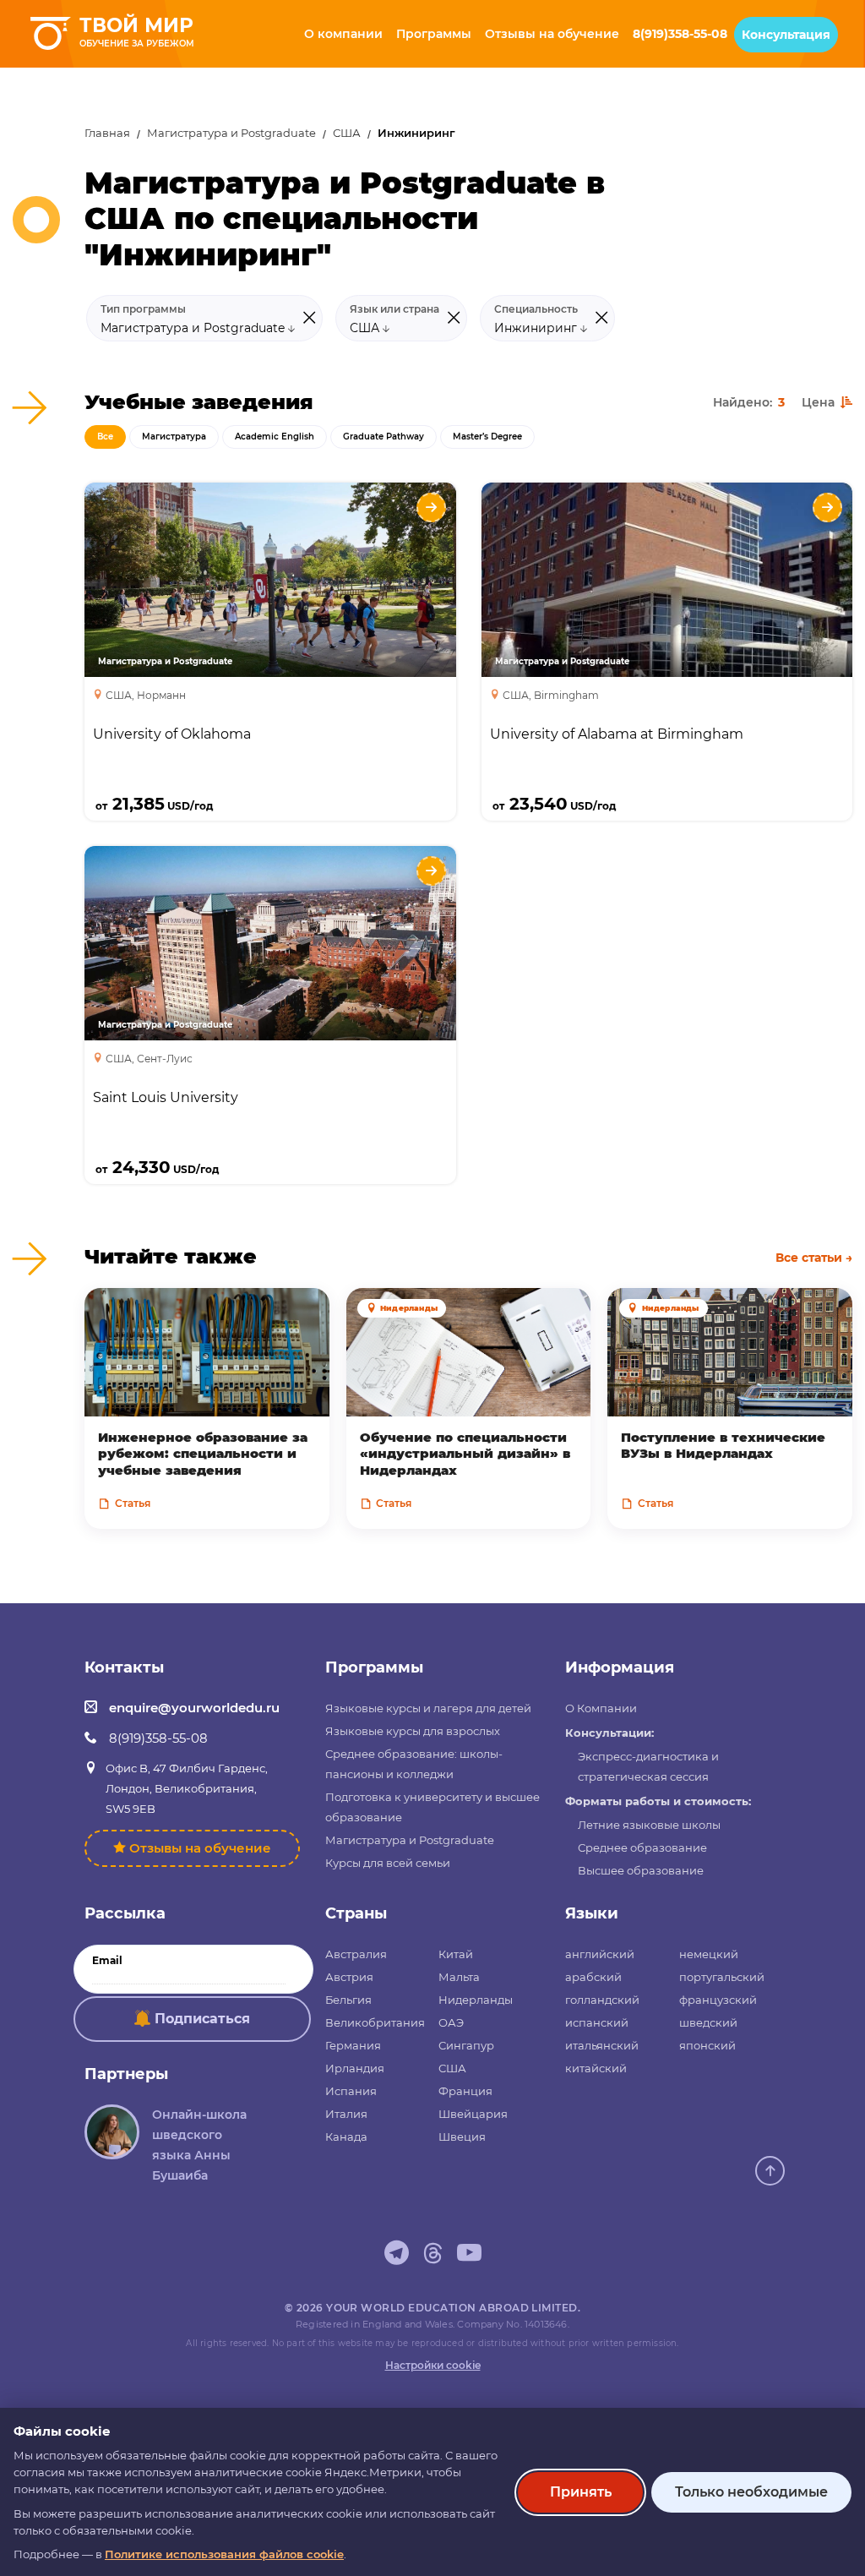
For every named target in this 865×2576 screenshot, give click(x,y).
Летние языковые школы (649, 1825)
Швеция (462, 2137)
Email (107, 1961)
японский (707, 2045)
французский (718, 2000)
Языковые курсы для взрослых (413, 1731)
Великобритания (375, 2022)
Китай (456, 1954)
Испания (351, 2091)
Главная (107, 133)
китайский (596, 2068)
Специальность (536, 309)
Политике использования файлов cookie (224, 2554)
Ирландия (355, 2068)
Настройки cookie (433, 2365)
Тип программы (143, 309)
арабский (593, 1977)
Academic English (275, 437)
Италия (346, 2114)
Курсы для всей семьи (388, 1863)
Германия (353, 2045)
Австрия (349, 1977)
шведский (708, 2022)
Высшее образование (641, 1870)
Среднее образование (642, 1847)
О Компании (601, 1708)
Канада (346, 2137)
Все (105, 437)
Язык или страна (394, 309)
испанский (597, 2022)
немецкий (709, 1954)
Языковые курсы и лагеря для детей (428, 1708)
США (347, 133)
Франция (465, 2091)
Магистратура (174, 437)
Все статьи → (814, 1258)
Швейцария (473, 2114)
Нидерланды (476, 2000)
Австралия (356, 1954)
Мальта (459, 1977)
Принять (581, 2492)
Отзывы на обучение (200, 1848)
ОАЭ (451, 2022)
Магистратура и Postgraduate (231, 133)
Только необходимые (751, 2492)
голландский (602, 2000)
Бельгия (348, 2000)
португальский (722, 1977)
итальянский (602, 2045)
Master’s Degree (487, 437)
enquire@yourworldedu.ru (194, 1708)
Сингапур (466, 2045)
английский (600, 1954)
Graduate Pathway (384, 437)
